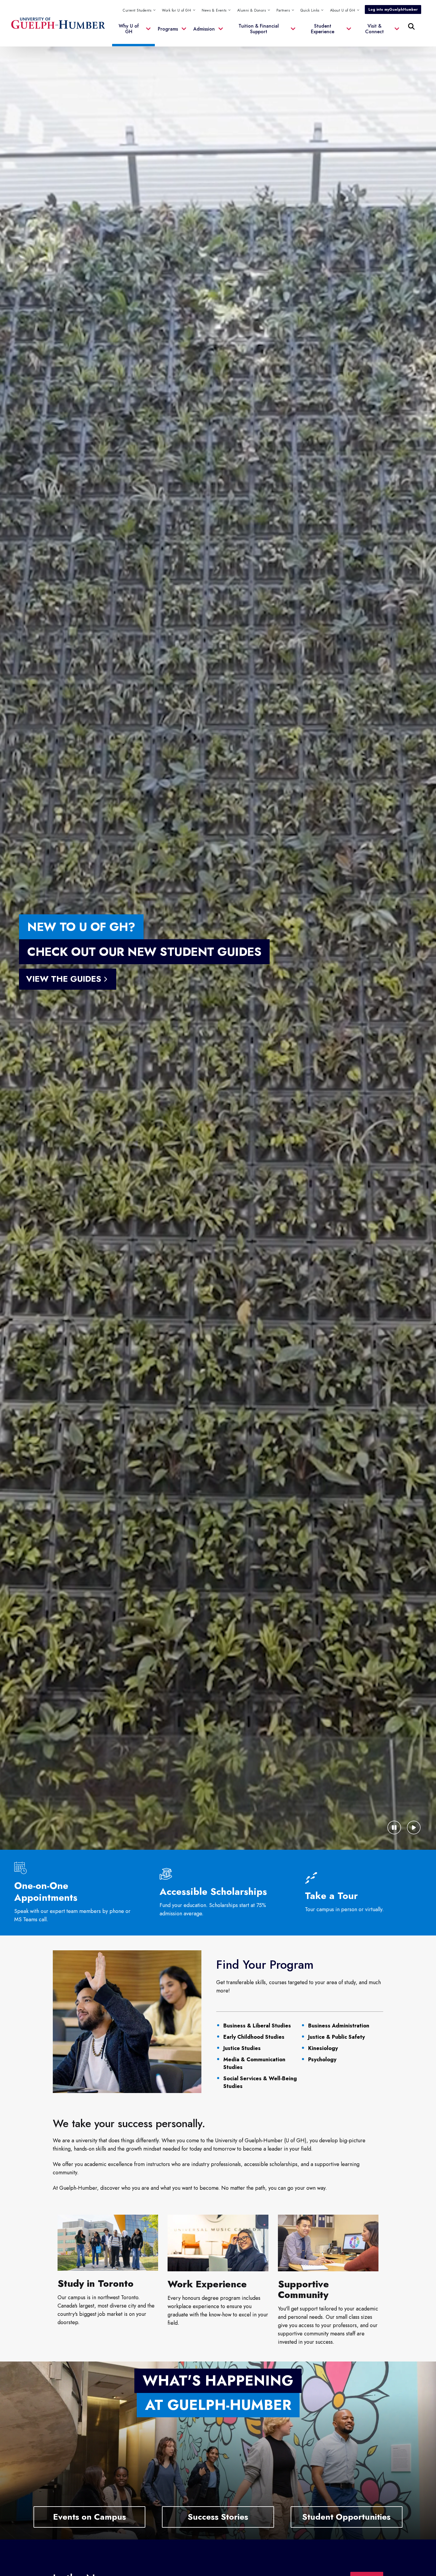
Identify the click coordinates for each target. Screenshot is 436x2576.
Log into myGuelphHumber (393, 9)
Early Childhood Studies (254, 2037)
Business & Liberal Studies (257, 2026)
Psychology (322, 2059)
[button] (312, 10)
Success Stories (218, 2517)
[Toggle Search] (411, 26)
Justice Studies (242, 2048)
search (291, 56)
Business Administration (339, 2026)
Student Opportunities (346, 2517)
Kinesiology (323, 2048)
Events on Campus (90, 2517)
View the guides (64, 979)
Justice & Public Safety (336, 2037)
